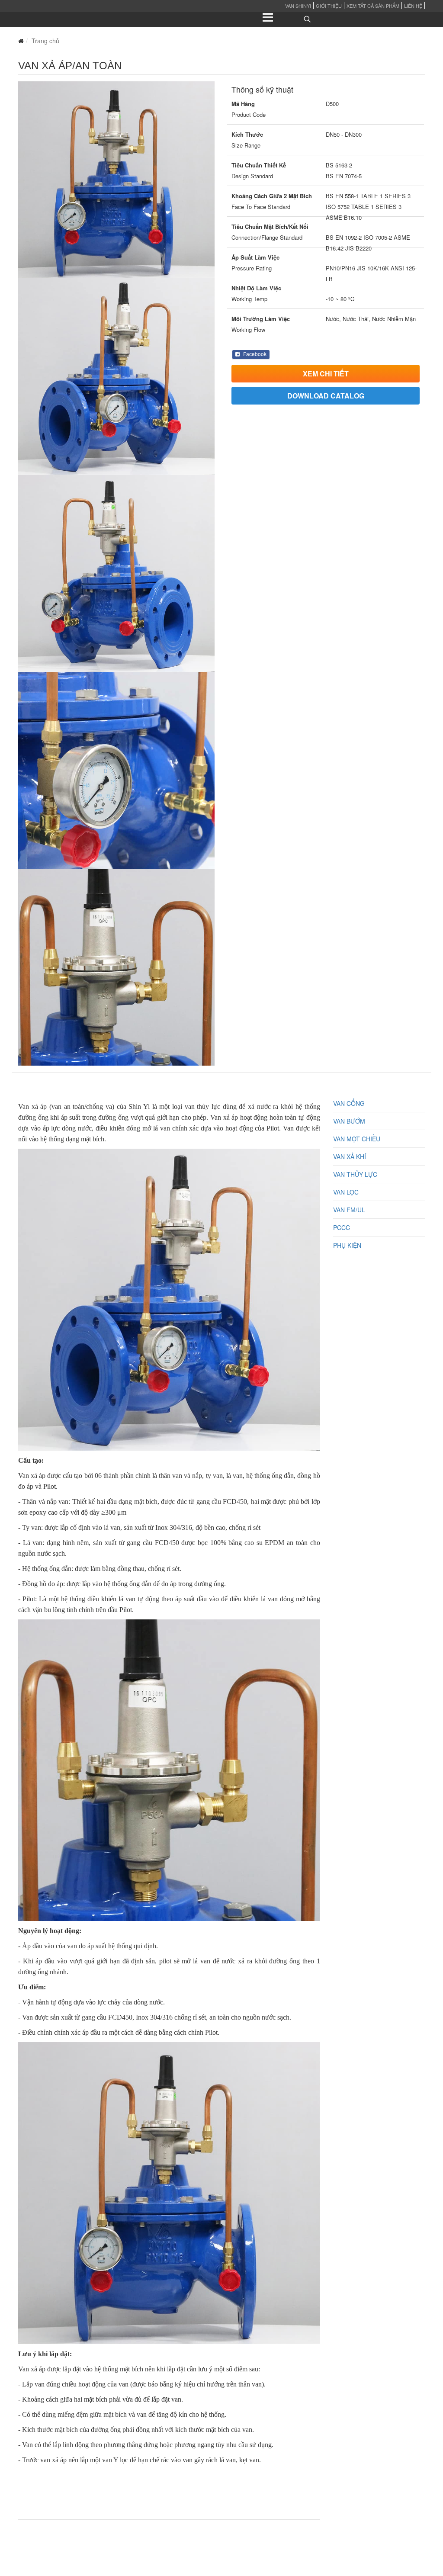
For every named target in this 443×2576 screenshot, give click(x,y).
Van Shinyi (298, 6)
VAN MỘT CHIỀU (357, 1139)
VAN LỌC (346, 1192)
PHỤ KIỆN (347, 1245)
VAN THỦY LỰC (355, 1174)
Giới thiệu (329, 6)
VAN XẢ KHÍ (350, 1156)
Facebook (254, 354)
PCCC (342, 1227)
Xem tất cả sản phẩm (373, 6)
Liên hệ (413, 6)
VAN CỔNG (349, 1103)
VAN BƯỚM (349, 1121)
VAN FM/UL (349, 1210)
